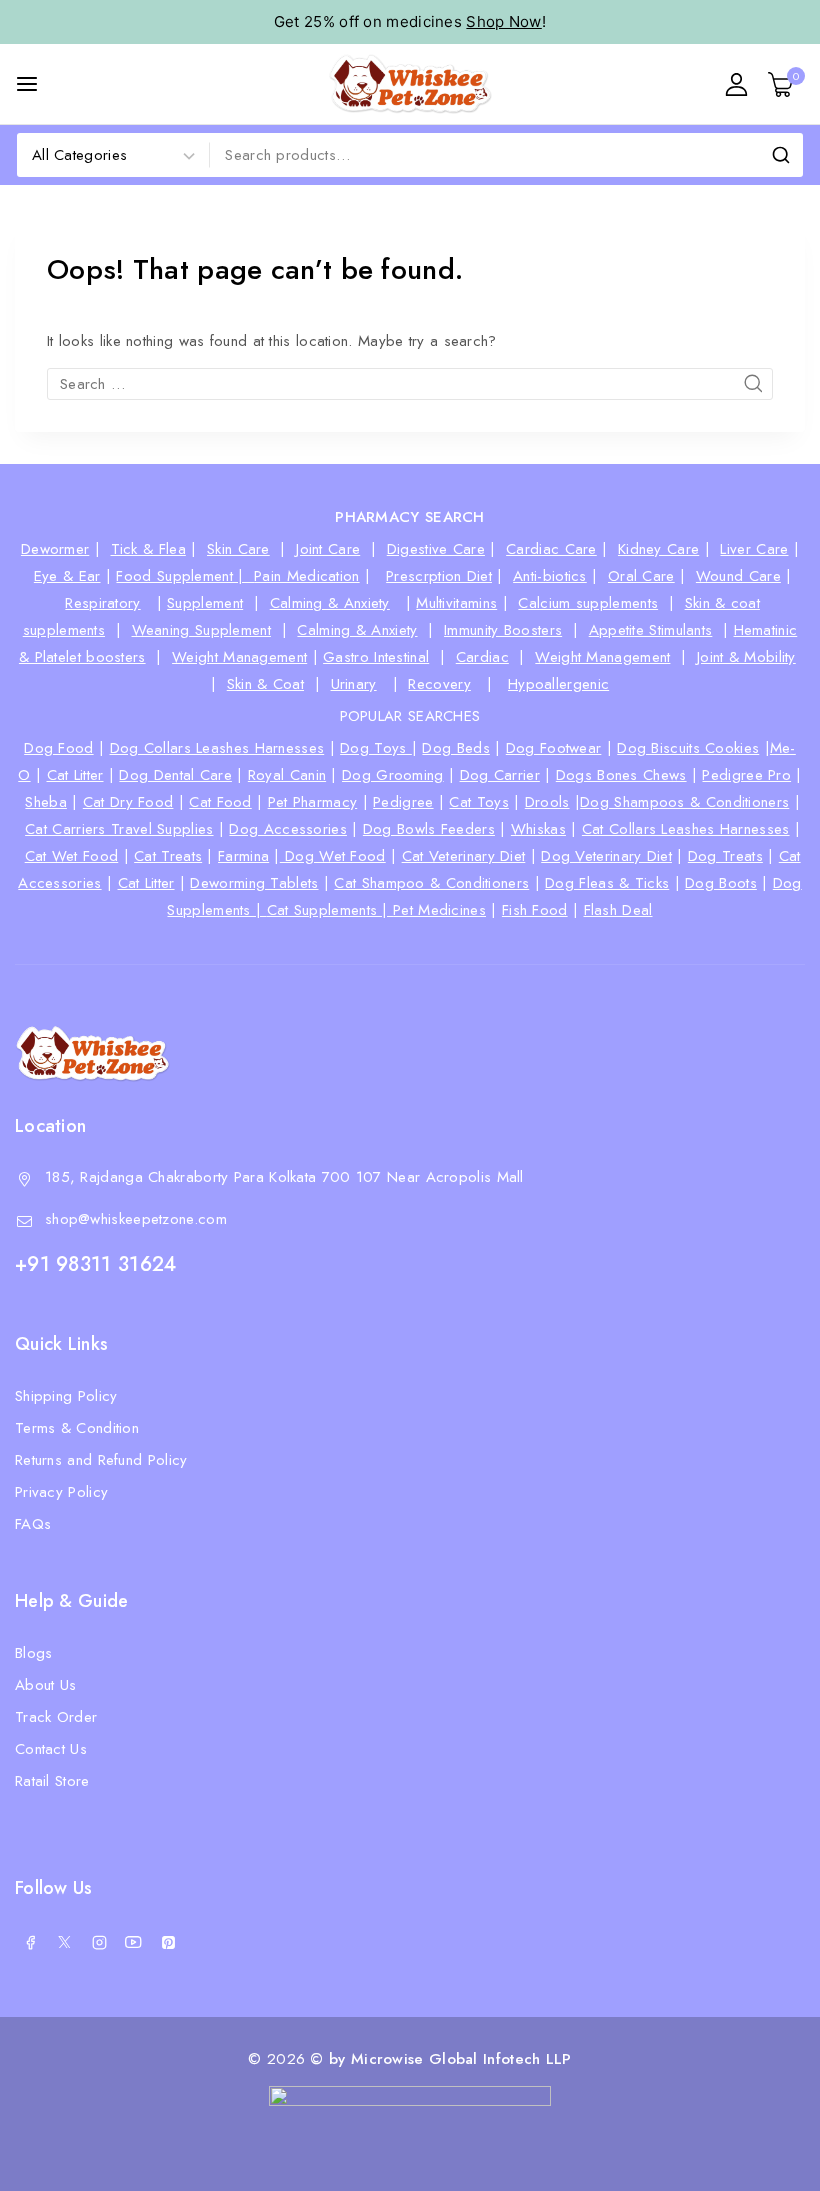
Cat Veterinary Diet (464, 856)
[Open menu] (27, 84)
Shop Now (503, 21)
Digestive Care (436, 549)
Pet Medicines (439, 910)
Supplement (205, 603)
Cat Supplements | (330, 910)
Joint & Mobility (746, 657)
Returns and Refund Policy (101, 1460)
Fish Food (535, 910)
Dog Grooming (393, 775)
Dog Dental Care (175, 775)
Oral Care (641, 576)
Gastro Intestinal (376, 657)
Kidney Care (658, 549)
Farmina (243, 856)
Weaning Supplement (201, 630)
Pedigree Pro (746, 775)
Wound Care (738, 576)
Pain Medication (307, 576)
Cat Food (220, 802)
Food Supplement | (185, 576)
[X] (65, 1942)
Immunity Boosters (503, 630)
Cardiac (482, 657)
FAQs (33, 1524)
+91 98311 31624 (96, 1264)
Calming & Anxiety (330, 603)
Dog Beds (455, 748)
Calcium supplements (588, 603)
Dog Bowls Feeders (429, 829)
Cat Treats (168, 856)
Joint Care (328, 549)
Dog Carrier (500, 775)
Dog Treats (725, 856)
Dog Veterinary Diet (606, 856)
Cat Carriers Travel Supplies (119, 829)
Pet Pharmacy (313, 802)
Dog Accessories (288, 829)
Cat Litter (75, 775)
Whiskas (538, 829)
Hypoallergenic (558, 684)
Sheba (46, 802)
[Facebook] (30, 1942)
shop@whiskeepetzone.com (136, 1219)
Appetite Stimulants (651, 630)
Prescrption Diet (439, 576)
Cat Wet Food (72, 856)
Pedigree (403, 802)
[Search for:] (410, 384)
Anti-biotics (550, 576)
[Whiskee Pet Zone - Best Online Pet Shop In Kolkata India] (410, 84)
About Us (45, 1685)
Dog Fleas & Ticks (607, 883)
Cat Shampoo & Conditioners (431, 883)
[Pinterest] (168, 1942)
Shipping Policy (66, 1396)
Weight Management (239, 657)
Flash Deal (618, 910)
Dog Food (58, 748)
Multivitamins (456, 603)
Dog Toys (376, 748)
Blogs (34, 1653)
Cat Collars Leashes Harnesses (686, 829)
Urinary (354, 684)
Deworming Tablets (254, 883)
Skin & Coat (265, 684)
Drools (547, 802)
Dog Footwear (554, 748)
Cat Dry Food (128, 802)
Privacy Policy (61, 1492)
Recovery (439, 684)
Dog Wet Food (333, 856)
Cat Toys (478, 802)
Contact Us (51, 1749)
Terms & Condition (77, 1428)
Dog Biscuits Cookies (688, 748)
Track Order (56, 1717)
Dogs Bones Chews (621, 775)
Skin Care (238, 549)
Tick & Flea (148, 549)
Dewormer (55, 549)
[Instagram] (99, 1942)
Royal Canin (287, 775)
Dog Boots (721, 883)
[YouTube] (134, 1942)
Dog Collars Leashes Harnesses (217, 748)
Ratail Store (52, 1781)
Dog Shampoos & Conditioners (684, 802)
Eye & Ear (67, 576)
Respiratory (102, 603)
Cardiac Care (551, 549)
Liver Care (754, 549)
